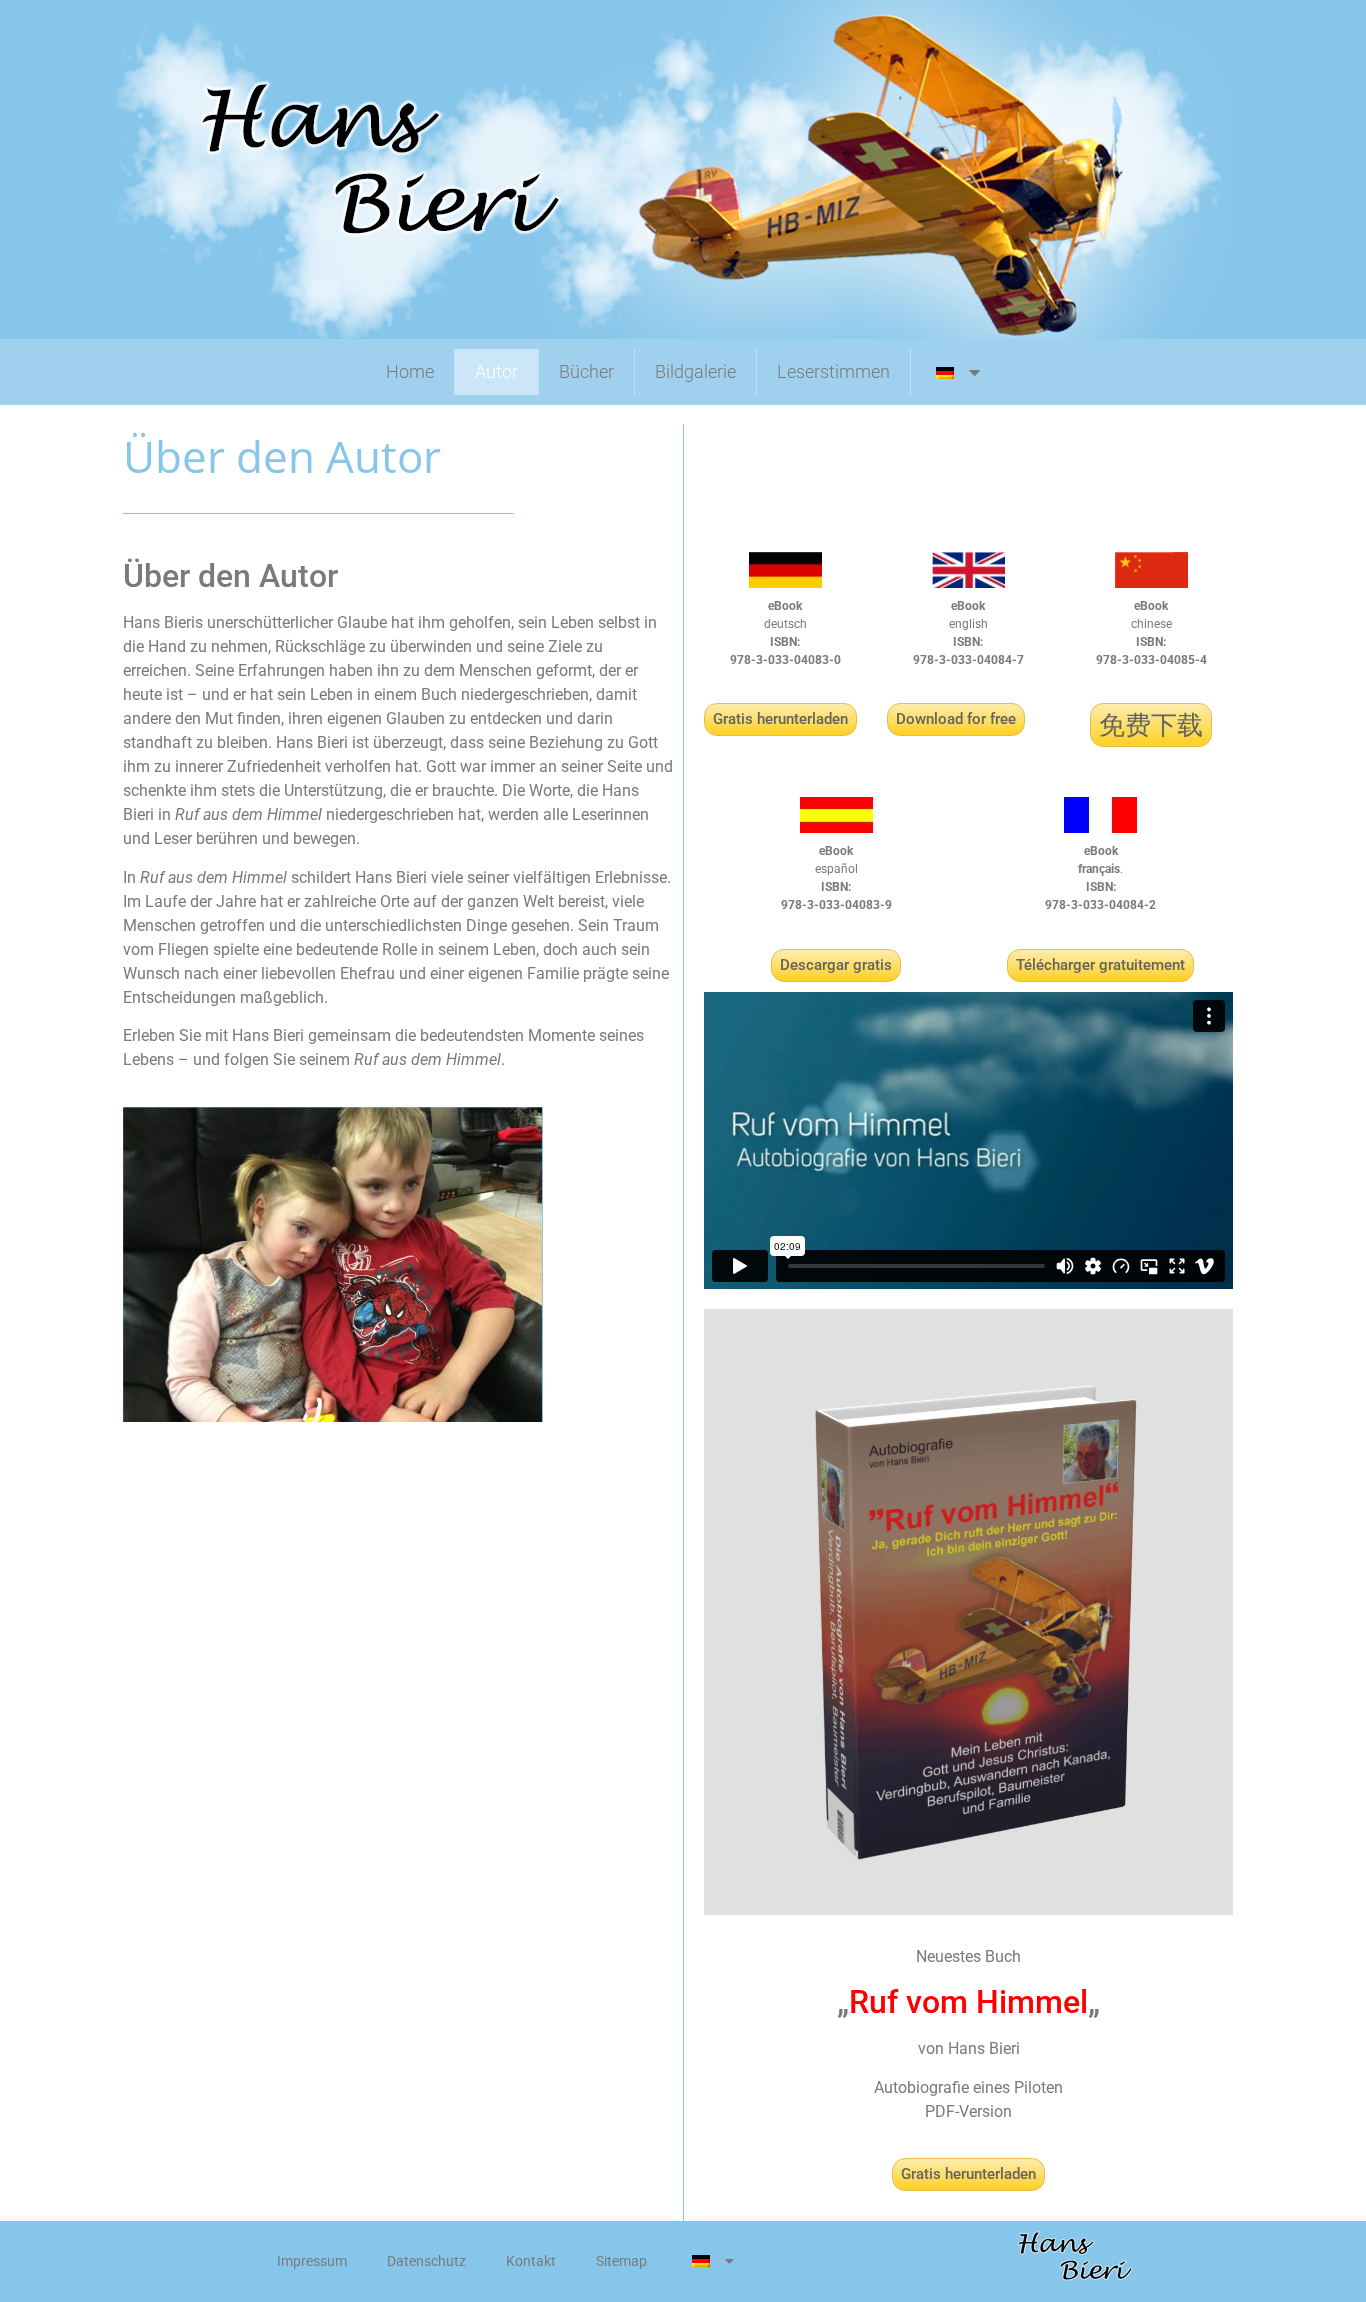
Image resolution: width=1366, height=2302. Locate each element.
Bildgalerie (695, 371)
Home (410, 371)
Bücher (586, 371)
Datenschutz (426, 2261)
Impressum (312, 2261)
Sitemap (621, 2261)
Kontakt (531, 2261)
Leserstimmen (833, 371)
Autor (496, 371)
